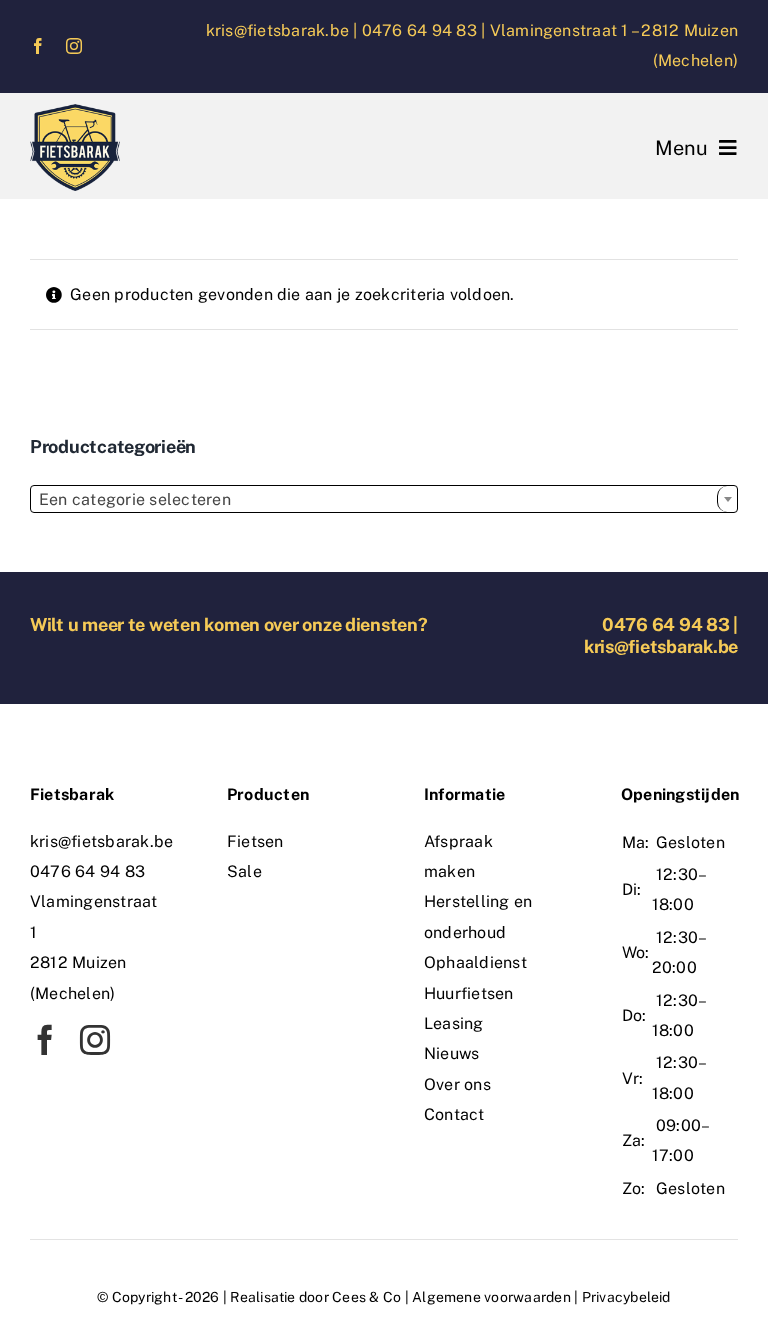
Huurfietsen (469, 993)
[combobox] (384, 499)
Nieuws (451, 1053)
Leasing (454, 1023)
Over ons (457, 1084)
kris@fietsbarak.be (661, 646)
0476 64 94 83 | (426, 30)
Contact (454, 1114)
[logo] (75, 111)
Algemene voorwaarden (491, 1297)
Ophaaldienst (475, 962)
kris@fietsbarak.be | (284, 30)
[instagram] (74, 46)
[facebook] (38, 46)
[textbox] (384, 500)
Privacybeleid (626, 1297)
